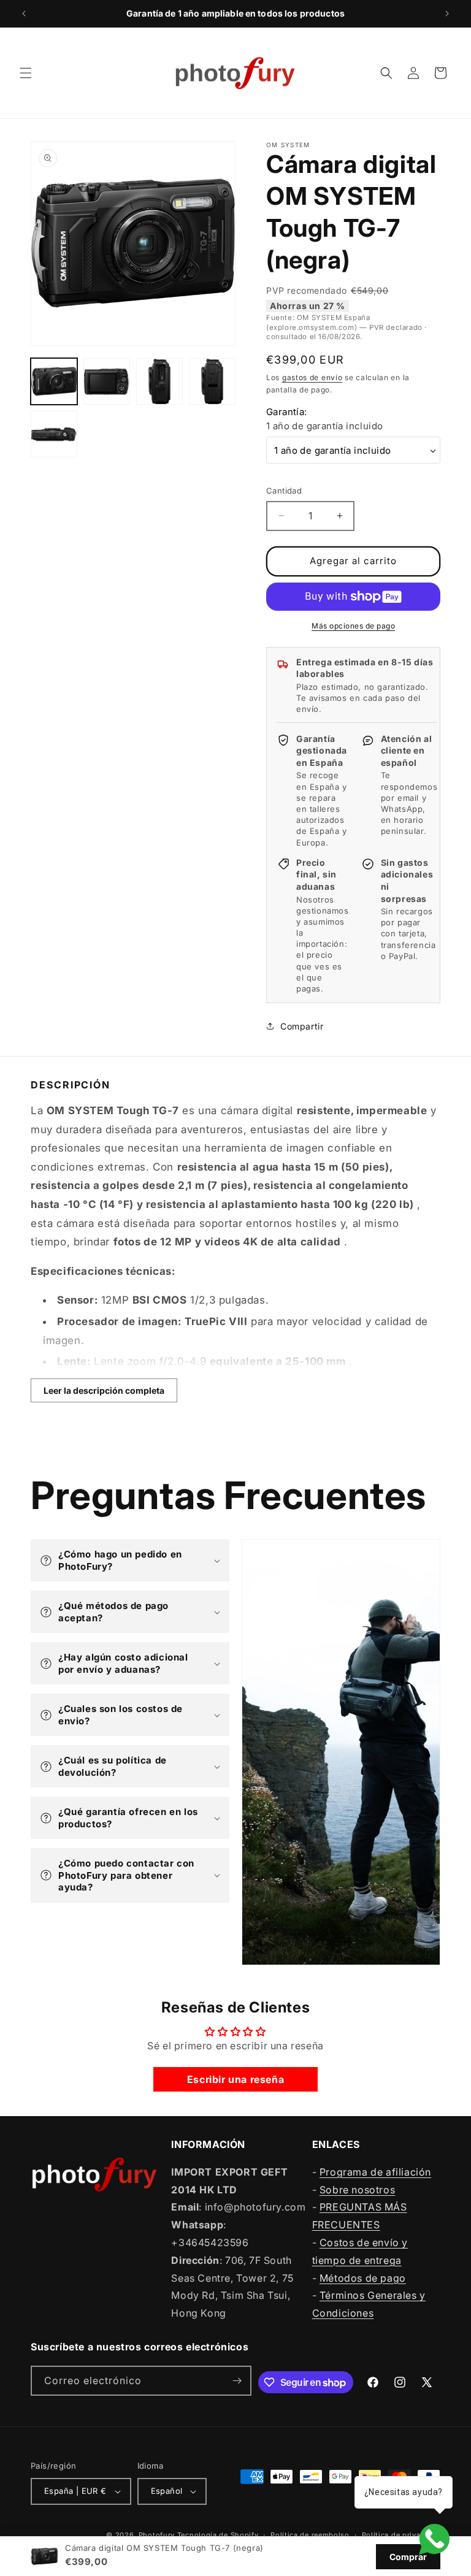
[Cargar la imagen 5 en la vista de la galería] (54, 434)
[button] (26, 73)
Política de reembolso (310, 2535)
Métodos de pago (363, 2278)
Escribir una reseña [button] (235, 2079)
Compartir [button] (302, 1026)
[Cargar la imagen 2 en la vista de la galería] (107, 381)
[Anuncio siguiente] (447, 13)
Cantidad (284, 491)
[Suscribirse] (237, 2381)
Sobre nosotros (357, 2190)
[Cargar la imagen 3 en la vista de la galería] (159, 381)
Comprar (408, 2557)
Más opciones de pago (353, 626)
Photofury (157, 2535)
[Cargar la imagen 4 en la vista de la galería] (212, 381)
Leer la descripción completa (104, 1390)
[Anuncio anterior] (24, 13)
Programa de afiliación (375, 2172)
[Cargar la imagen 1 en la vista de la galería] (54, 381)
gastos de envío (312, 377)
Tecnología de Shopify (218, 2535)
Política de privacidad (401, 2535)
